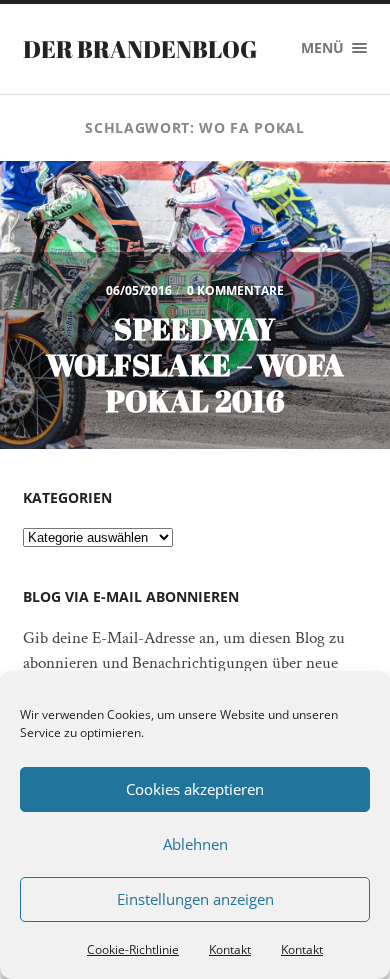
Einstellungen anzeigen (195, 899)
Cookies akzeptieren (195, 789)
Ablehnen (195, 844)
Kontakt (230, 949)
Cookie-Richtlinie (133, 949)
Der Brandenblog (140, 49)
